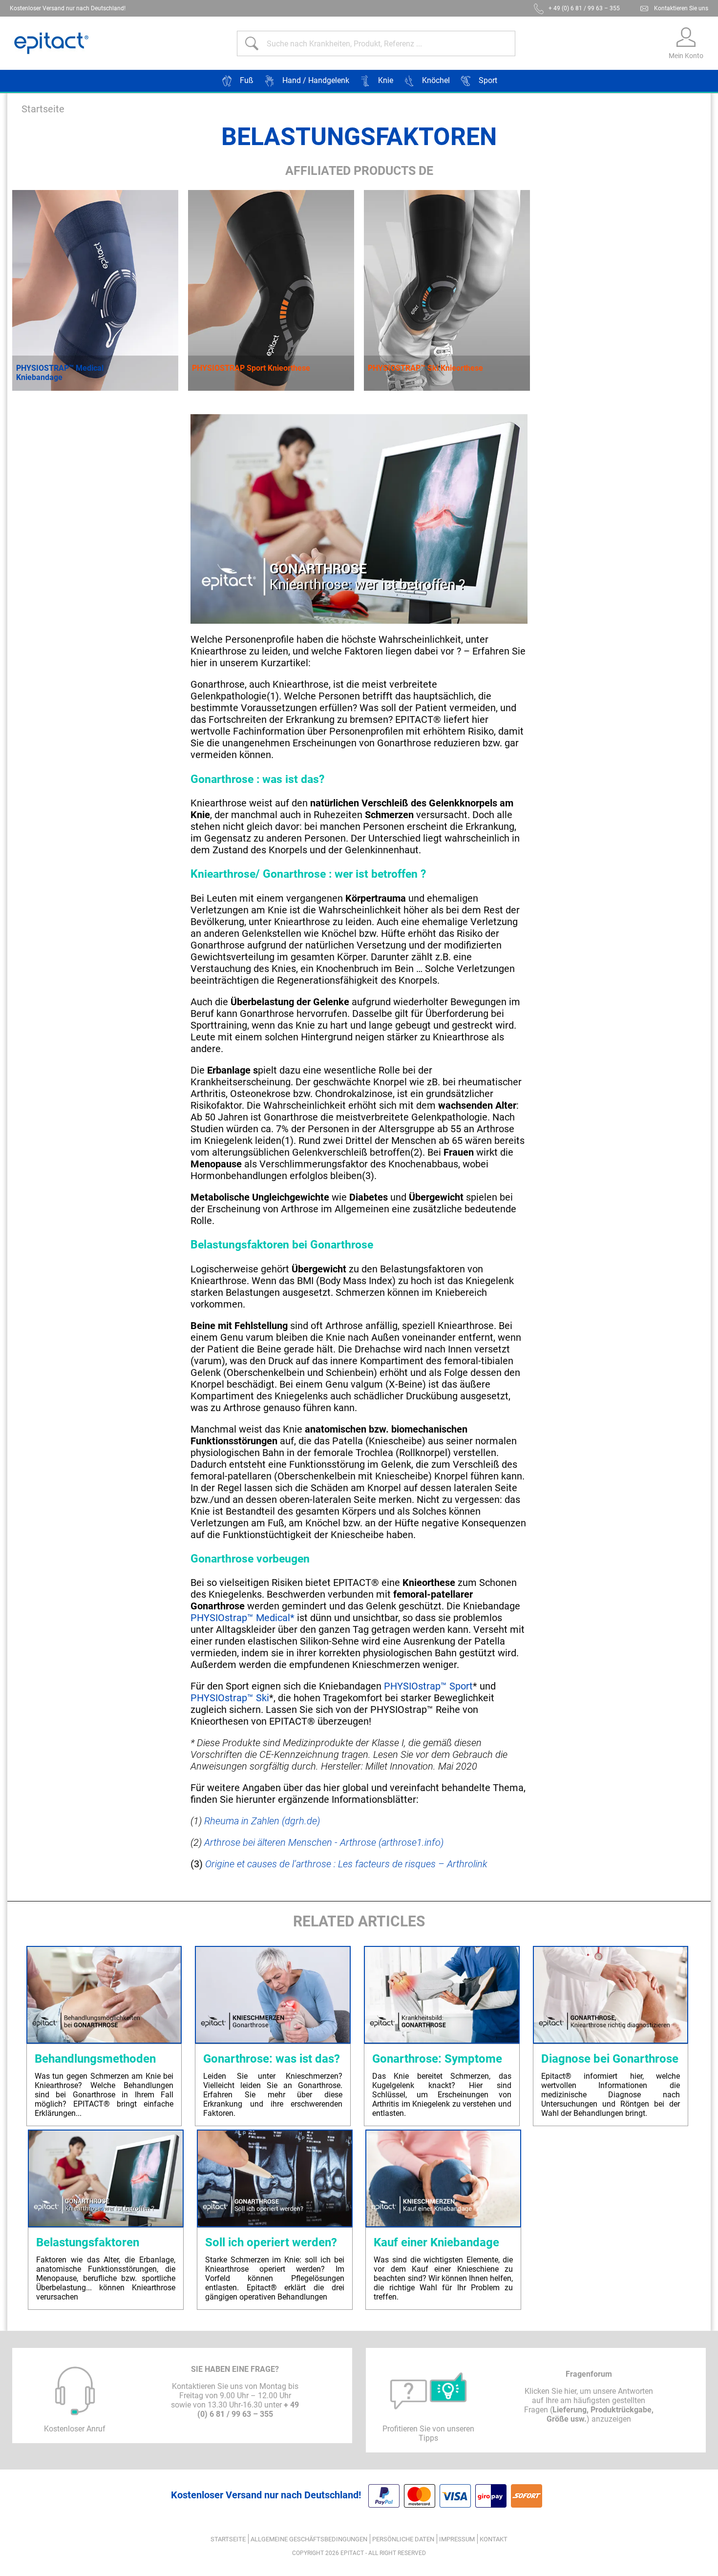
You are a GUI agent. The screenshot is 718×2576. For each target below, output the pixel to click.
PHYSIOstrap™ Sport (428, 1686)
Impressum (457, 2539)
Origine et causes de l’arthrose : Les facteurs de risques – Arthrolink (346, 1864)
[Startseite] (51, 43)
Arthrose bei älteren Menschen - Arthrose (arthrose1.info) (324, 1842)
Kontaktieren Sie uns (681, 8)
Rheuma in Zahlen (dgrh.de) (262, 1821)
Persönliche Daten (403, 2539)
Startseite (43, 109)
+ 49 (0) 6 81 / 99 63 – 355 (584, 8)
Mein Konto (686, 56)
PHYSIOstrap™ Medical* (243, 1618)
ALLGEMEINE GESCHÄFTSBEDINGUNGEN (309, 2539)
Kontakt (494, 2539)
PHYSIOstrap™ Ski (230, 1698)
